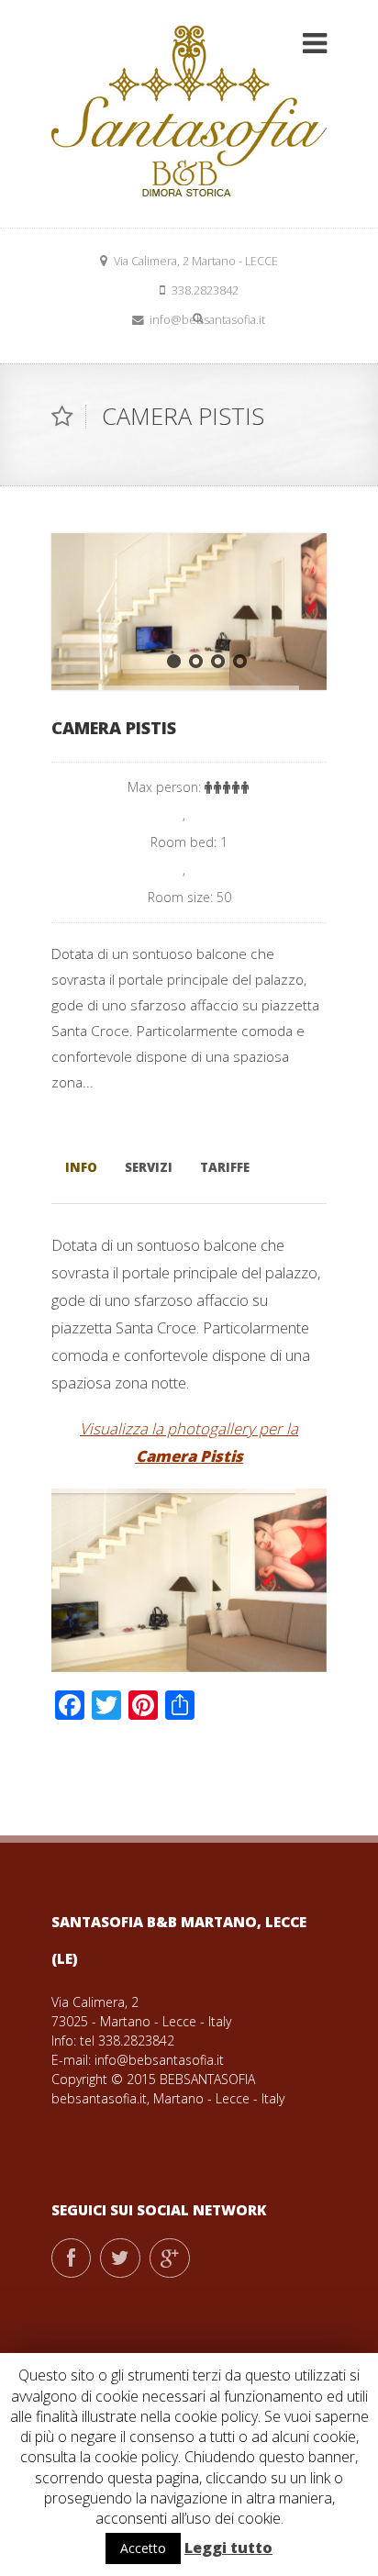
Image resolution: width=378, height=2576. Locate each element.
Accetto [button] (143, 2548)
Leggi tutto (228, 2548)
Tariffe (225, 1167)
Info (81, 1167)
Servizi (149, 1167)
